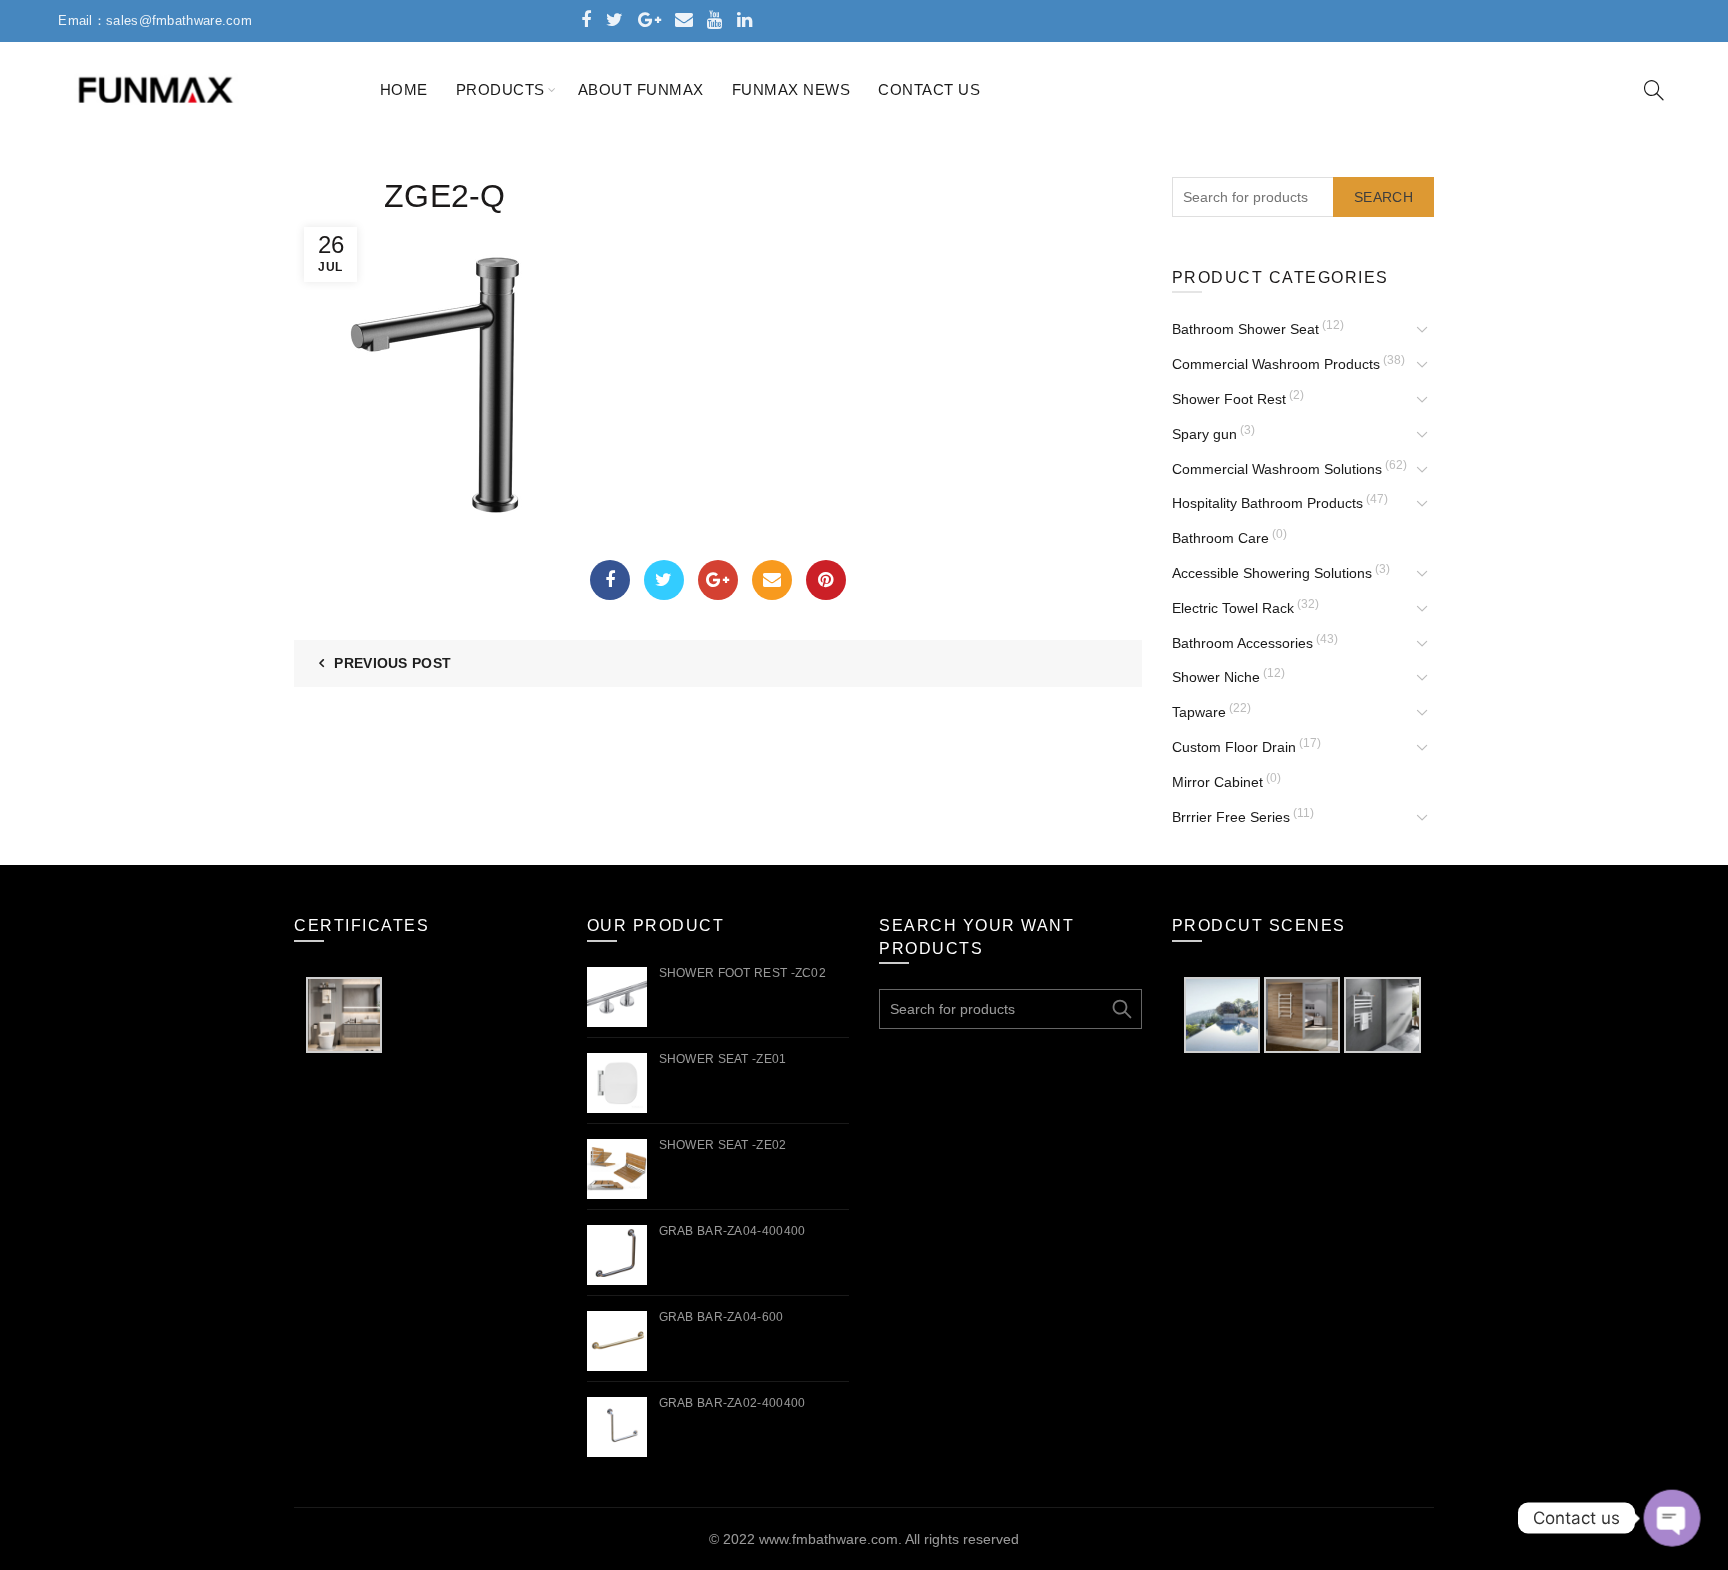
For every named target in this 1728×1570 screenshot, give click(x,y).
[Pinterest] (826, 580)
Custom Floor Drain (1234, 747)
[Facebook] (610, 580)
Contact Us (929, 89)
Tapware (1199, 712)
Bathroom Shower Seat (1245, 329)
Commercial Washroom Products (1276, 364)
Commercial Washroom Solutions (1277, 469)
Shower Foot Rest (1229, 399)
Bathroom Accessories (1242, 643)
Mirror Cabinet (1217, 782)
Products (500, 89)
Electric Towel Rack (1233, 608)
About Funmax (641, 89)
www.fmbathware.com (828, 1539)
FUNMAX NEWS (791, 89)
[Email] (772, 580)
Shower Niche (1216, 677)
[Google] (718, 580)
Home (404, 89)
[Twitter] (664, 580)
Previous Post (392, 663)
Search (1383, 197)
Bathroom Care (1220, 538)
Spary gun (1204, 434)
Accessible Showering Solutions (1272, 573)
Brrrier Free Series (1231, 817)
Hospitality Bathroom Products (1267, 503)
